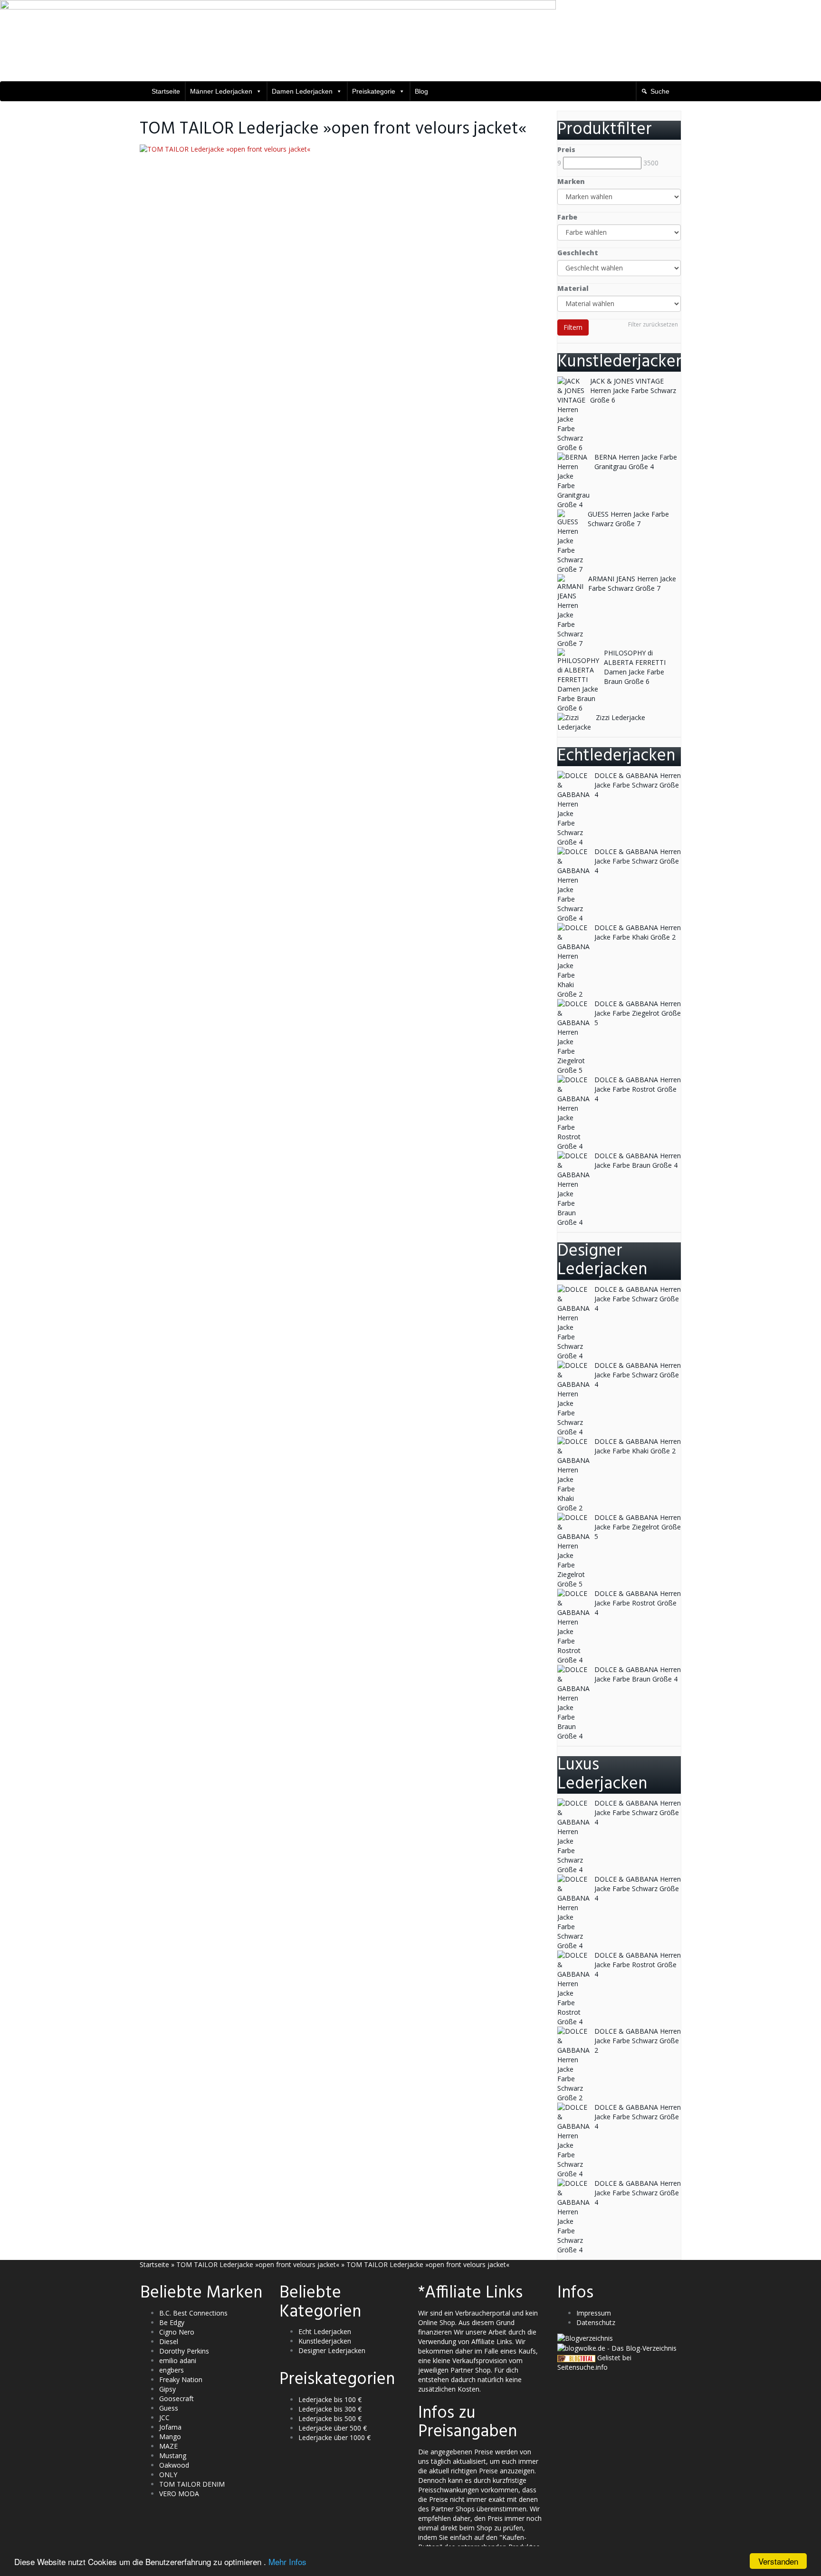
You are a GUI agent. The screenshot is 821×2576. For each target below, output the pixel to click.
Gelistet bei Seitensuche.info (594, 2362)
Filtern (573, 327)
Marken (571, 181)
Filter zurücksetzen (653, 324)
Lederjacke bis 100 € (330, 2399)
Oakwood (174, 2465)
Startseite (166, 91)
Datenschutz (596, 2322)
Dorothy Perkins (184, 2351)
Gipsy (167, 2389)
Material (573, 288)
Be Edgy (172, 2322)
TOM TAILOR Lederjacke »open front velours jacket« (258, 2264)
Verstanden (778, 2561)
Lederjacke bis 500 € (330, 2418)
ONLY (168, 2475)
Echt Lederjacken (325, 2331)
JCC (164, 2417)
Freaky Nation (181, 2379)
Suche (660, 91)
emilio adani (178, 2360)
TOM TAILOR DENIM (192, 2484)
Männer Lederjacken (221, 91)
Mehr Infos (287, 2562)
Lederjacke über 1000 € (334, 2437)
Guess (169, 2408)
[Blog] (585, 2338)
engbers (172, 2370)
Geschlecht (578, 253)
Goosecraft (177, 2398)
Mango (170, 2437)
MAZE (168, 2446)
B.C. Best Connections (193, 2313)
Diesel (169, 2341)
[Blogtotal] (576, 2358)
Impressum (594, 2313)
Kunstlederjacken (325, 2341)
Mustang (173, 2456)
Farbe (567, 217)
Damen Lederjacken (302, 91)
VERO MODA (179, 2494)
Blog (421, 91)
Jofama (170, 2427)
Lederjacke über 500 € (333, 2428)
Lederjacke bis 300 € (330, 2409)
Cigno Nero (177, 2332)
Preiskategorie (374, 91)
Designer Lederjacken (332, 2350)
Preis (566, 149)
